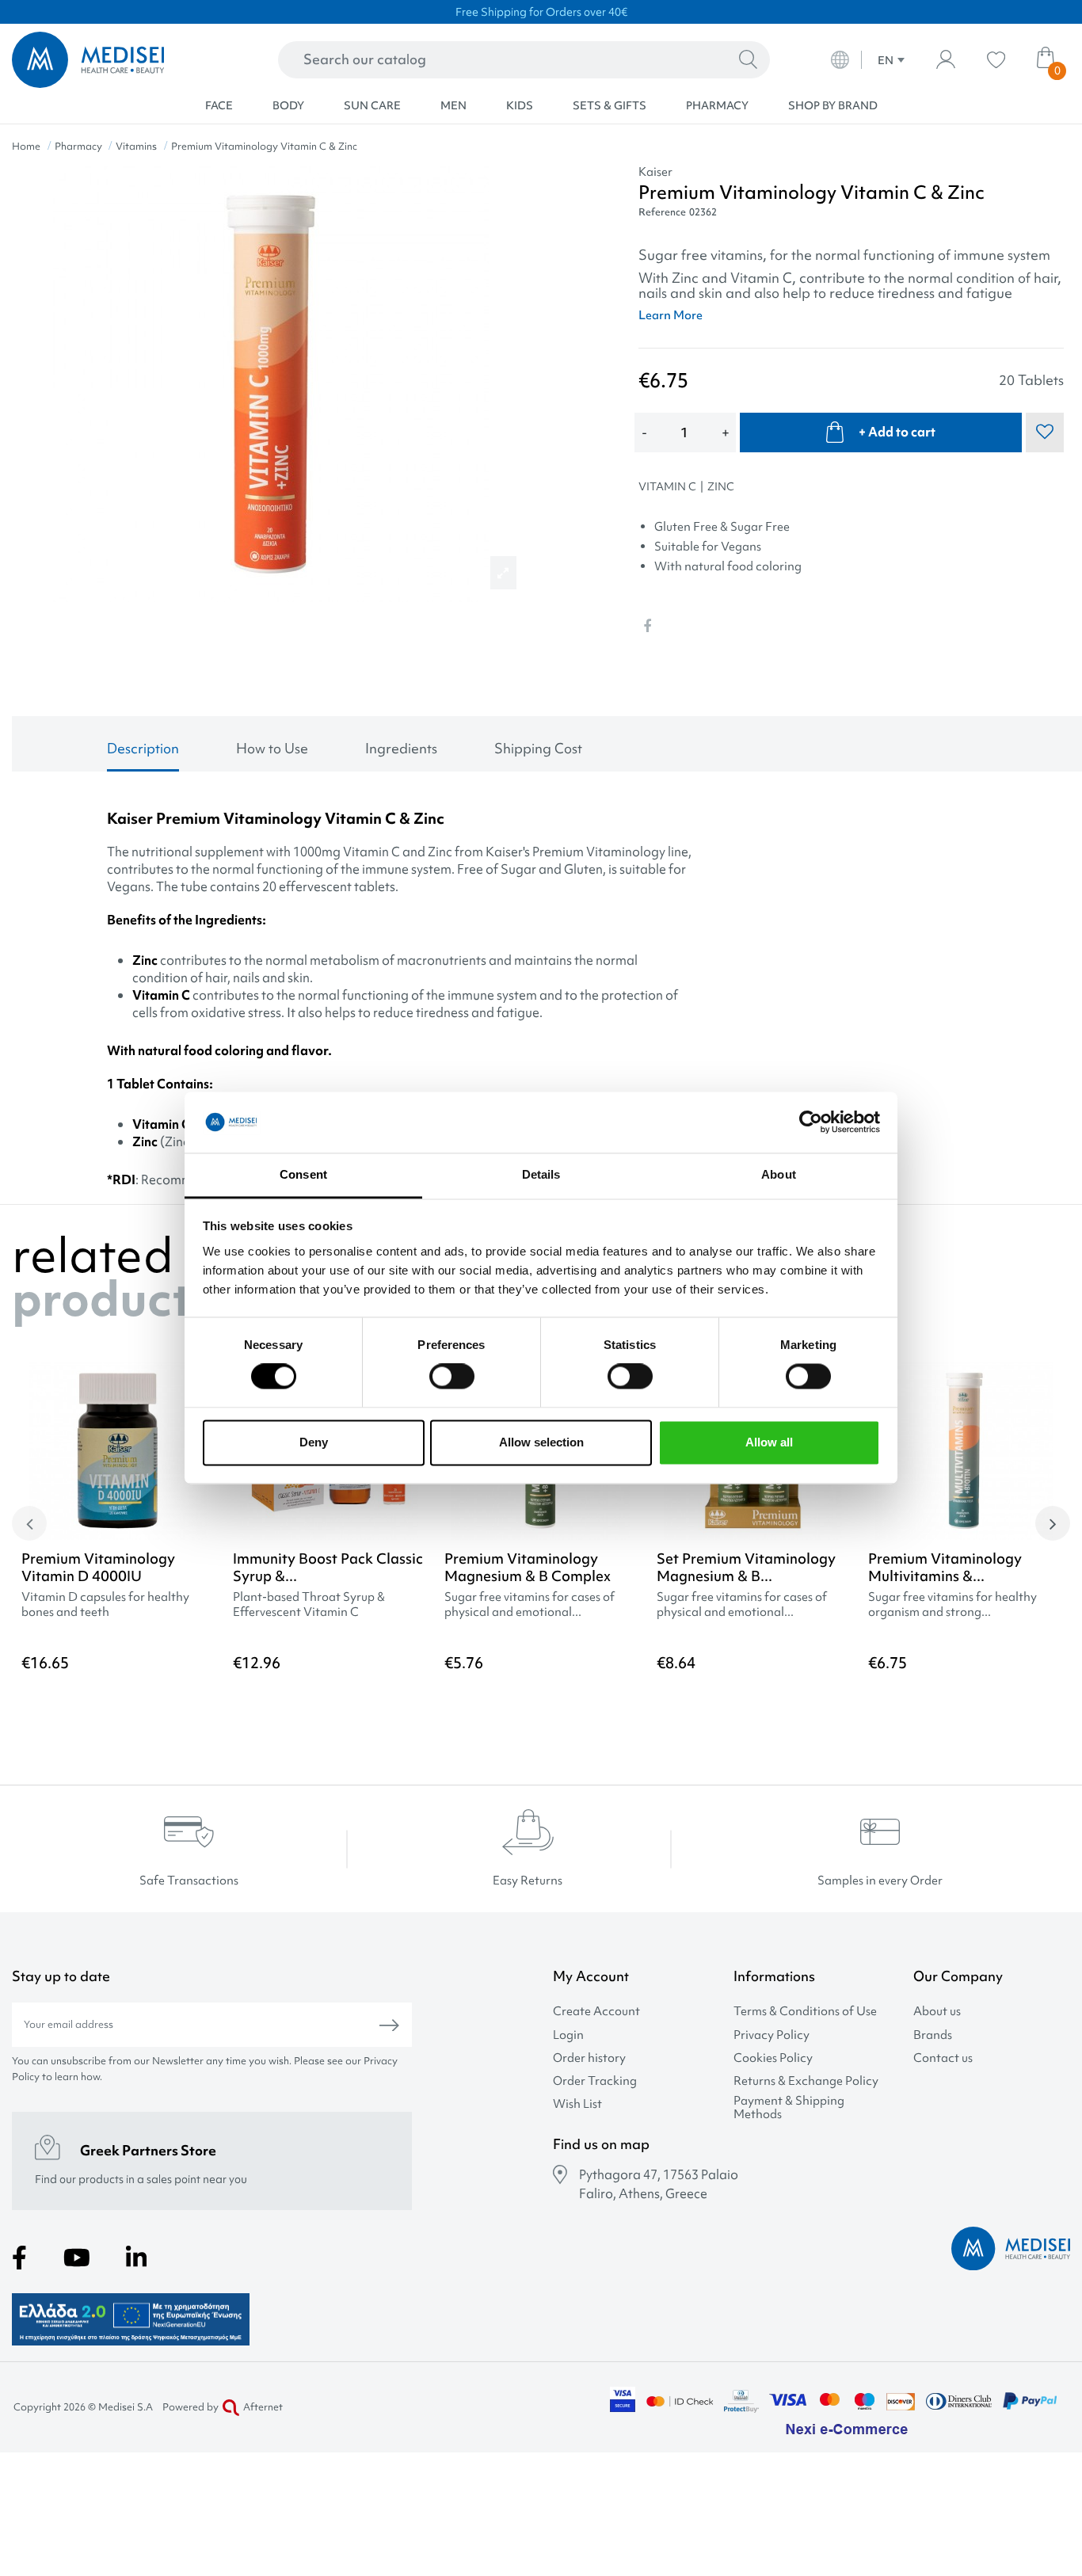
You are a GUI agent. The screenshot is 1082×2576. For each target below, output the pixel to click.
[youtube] (77, 2258)
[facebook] (19, 2258)
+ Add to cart (897, 432)
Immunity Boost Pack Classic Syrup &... (328, 1567)
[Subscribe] (389, 2025)
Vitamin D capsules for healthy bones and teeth (105, 1605)
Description (143, 748)
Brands (933, 2035)
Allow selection (541, 1442)
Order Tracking (595, 2081)
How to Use (272, 748)
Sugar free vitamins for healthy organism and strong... (952, 1605)
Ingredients (401, 748)
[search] (748, 60)
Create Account (596, 2012)
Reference (662, 212)
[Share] (647, 626)
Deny (314, 1442)
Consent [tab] (303, 1174)
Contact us (943, 2058)
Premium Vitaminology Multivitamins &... (945, 1567)
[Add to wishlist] (1048, 1398)
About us (937, 2012)
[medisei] (114, 60)
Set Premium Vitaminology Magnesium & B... (746, 1567)
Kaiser (655, 172)
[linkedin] (136, 2258)
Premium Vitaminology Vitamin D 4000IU (98, 1567)
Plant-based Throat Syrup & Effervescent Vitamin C (309, 1605)
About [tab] (779, 1174)
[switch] (452, 1377)
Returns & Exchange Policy (806, 2081)
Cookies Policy (773, 2058)
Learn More (671, 315)
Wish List (577, 2104)
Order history (589, 2058)
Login (568, 2035)
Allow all (769, 1442)
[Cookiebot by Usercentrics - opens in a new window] (811, 1122)
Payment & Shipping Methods (789, 2108)
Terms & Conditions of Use (805, 2012)
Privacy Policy (771, 2035)
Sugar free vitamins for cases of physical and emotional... (530, 1605)
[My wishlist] (996, 60)
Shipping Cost (538, 748)
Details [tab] (541, 1174)
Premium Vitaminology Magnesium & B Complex (528, 1567)
